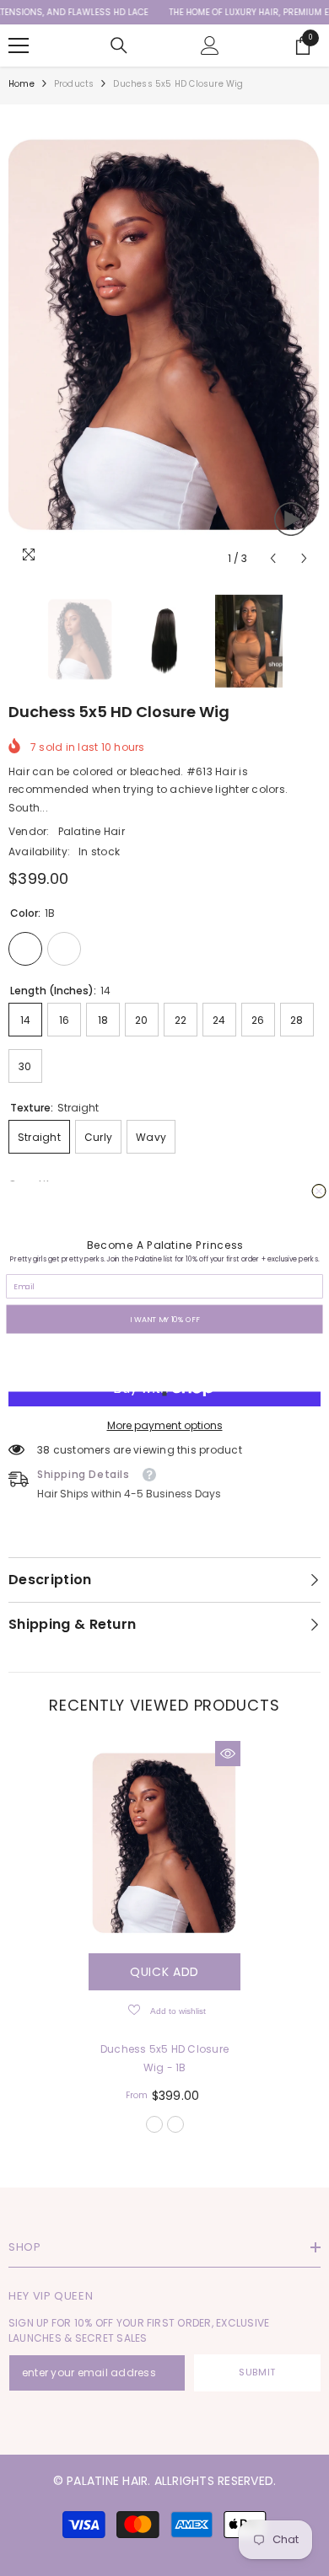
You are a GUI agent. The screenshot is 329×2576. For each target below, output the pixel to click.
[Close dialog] (319, 1191)
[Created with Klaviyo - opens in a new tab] (165, 1393)
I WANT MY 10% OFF (164, 1318)
